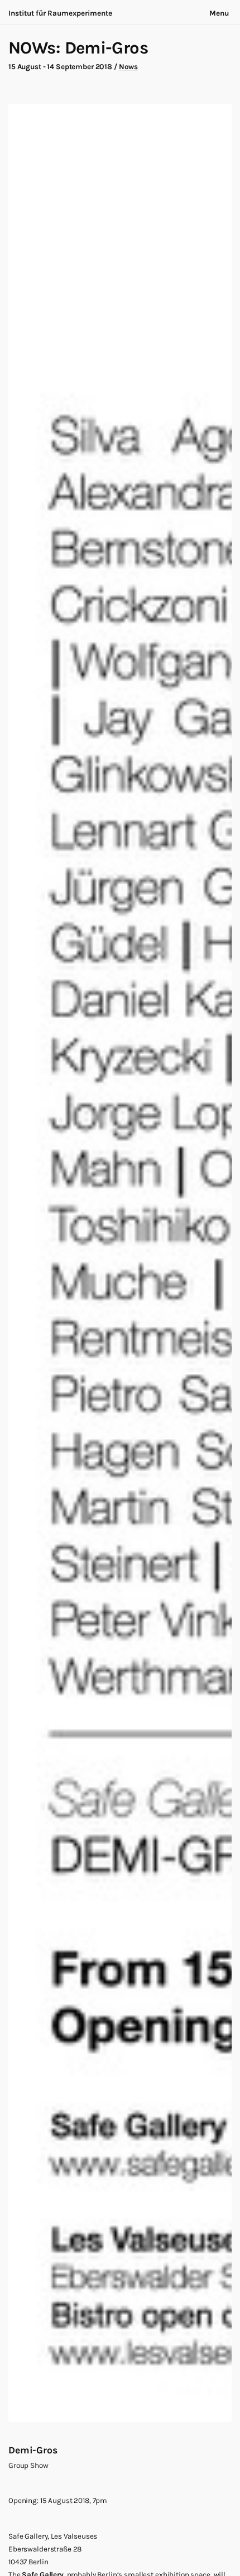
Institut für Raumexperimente (60, 13)
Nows (128, 67)
